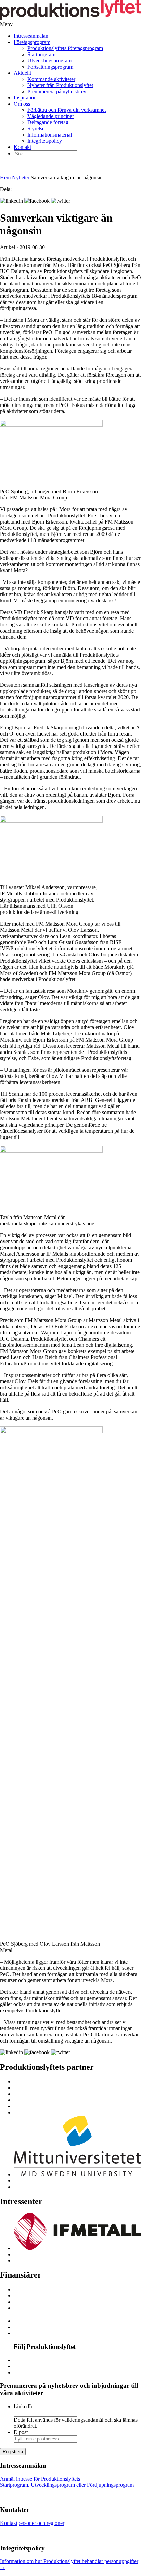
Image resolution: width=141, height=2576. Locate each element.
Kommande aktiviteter (51, 79)
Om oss (22, 104)
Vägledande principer (51, 116)
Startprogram (41, 54)
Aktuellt (22, 73)
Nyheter (21, 178)
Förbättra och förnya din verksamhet (67, 110)
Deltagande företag (48, 122)
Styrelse (36, 128)
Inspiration (25, 98)
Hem (5, 178)
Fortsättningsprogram (50, 67)
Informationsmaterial (50, 135)
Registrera (13, 2452)
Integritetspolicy (45, 141)
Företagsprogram (32, 42)
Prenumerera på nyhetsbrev (57, 91)
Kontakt (22, 147)
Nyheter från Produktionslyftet (60, 85)
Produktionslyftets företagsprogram (65, 48)
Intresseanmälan (31, 36)
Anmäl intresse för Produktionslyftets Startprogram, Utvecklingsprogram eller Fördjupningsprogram (67, 2482)
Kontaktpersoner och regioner (32, 2523)
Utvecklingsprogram (49, 61)
